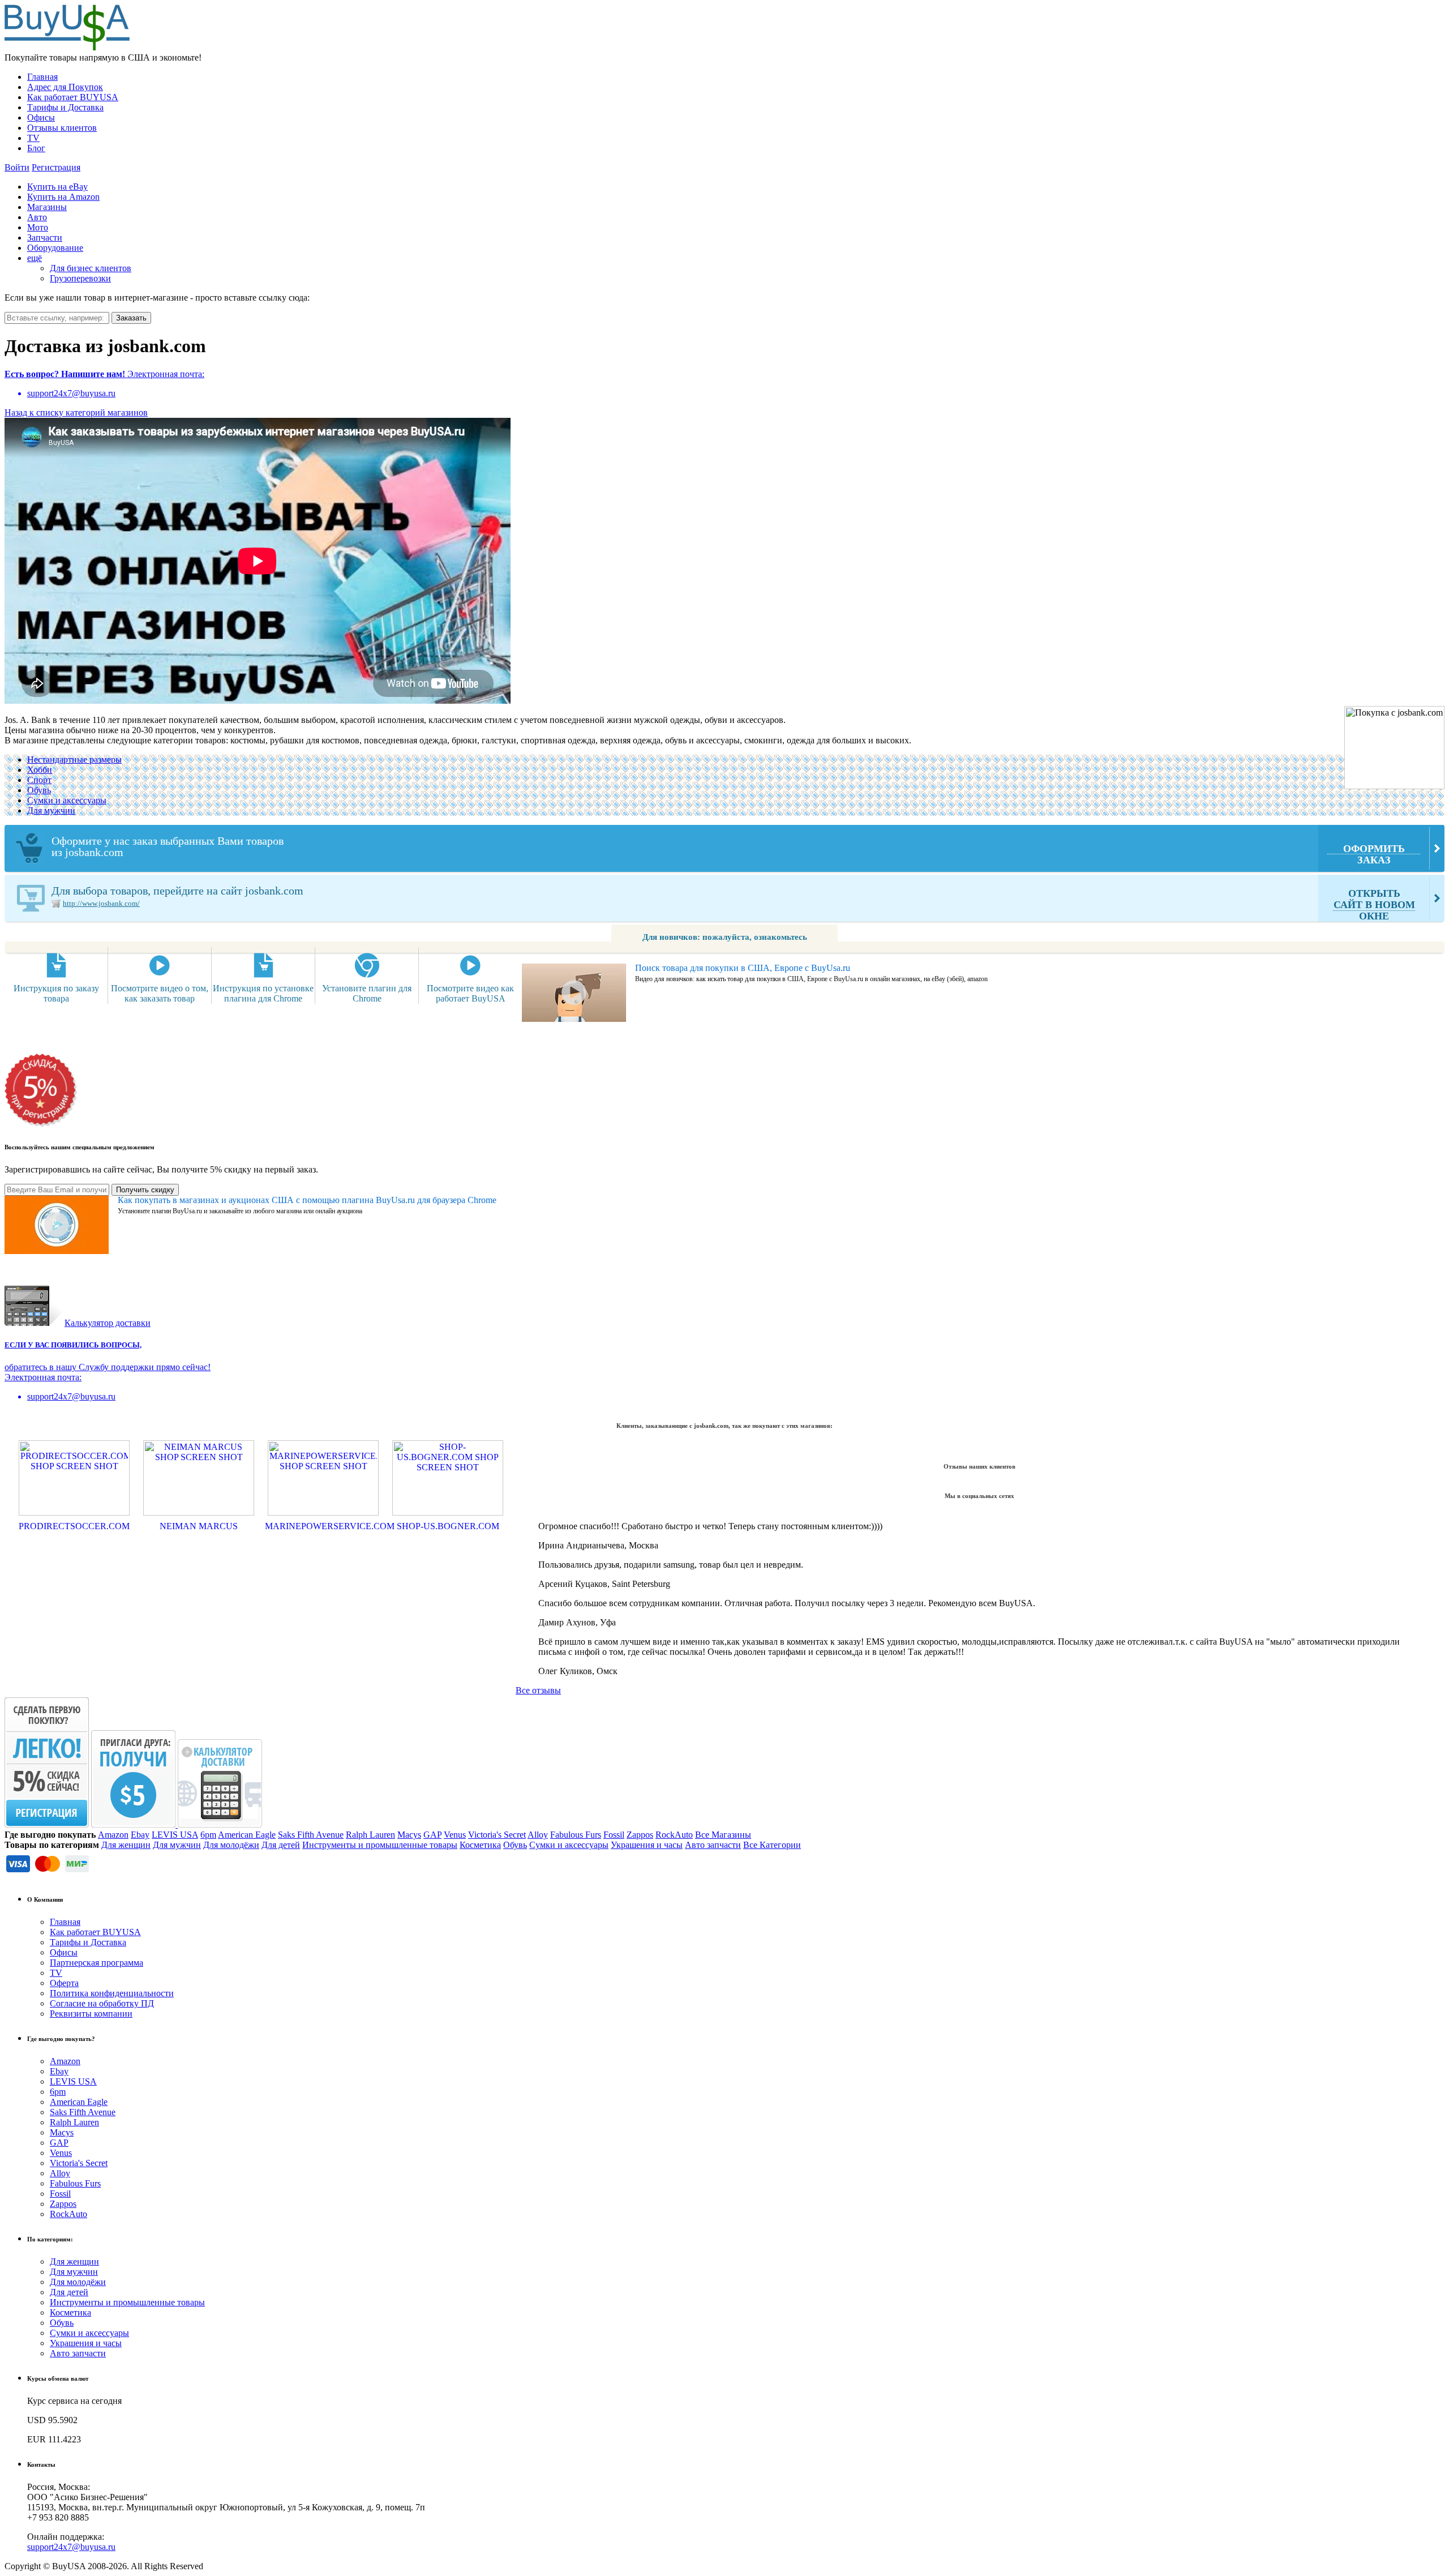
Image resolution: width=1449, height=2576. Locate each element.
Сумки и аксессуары (67, 800)
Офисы (41, 117)
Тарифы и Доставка (65, 107)
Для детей (281, 1845)
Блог (36, 148)
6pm (208, 1835)
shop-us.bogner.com (448, 1526)
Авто (37, 217)
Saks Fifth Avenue (311, 1835)
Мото (38, 227)
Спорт (39, 780)
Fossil (614, 1835)
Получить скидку (145, 1190)
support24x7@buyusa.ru (71, 2547)
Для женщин (126, 1845)
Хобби (40, 770)
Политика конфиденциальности (112, 1993)
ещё (35, 258)
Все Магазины (723, 1835)
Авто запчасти (713, 1845)
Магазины (47, 207)
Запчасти (45, 238)
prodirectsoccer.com (74, 1526)
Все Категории (772, 1845)
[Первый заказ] (47, 1824)
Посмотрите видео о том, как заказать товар (160, 993)
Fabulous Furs (576, 1835)
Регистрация (56, 167)
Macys (409, 1835)
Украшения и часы (647, 1845)
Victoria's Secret (497, 1835)
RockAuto (674, 1835)
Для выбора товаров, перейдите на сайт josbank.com (733, 903)
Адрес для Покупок (65, 87)
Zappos (640, 1835)
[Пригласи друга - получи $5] (134, 1824)
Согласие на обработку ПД (102, 2003)
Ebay (140, 1835)
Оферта (64, 1983)
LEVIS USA (175, 1835)
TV (33, 138)
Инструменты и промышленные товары (380, 1845)
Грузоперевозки (80, 278)
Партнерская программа (97, 1963)
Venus (455, 1835)
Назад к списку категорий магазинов (76, 412)
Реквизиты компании (91, 2014)
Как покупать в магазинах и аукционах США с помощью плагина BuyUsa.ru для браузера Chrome (307, 1200)
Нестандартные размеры (74, 759)
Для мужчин (51, 810)
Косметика (480, 1845)
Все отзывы (538, 1690)
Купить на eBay (57, 187)
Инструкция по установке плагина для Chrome (263, 993)
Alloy (538, 1835)
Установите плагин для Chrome (367, 993)
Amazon (113, 1835)
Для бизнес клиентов (91, 268)
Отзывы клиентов (62, 128)
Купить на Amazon (63, 197)
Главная (42, 77)
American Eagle (247, 1835)
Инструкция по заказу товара (56, 993)
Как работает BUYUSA (73, 97)
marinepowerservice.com (323, 1526)
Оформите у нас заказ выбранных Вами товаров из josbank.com (728, 850)
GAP (432, 1835)
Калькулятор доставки (108, 1323)
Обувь (39, 790)
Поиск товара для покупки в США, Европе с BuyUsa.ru (743, 968)
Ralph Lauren (370, 1835)
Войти (17, 167)
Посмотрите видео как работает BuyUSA (470, 993)
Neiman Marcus (199, 1526)
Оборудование (55, 248)
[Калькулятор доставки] (220, 1824)
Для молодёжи (231, 1845)
